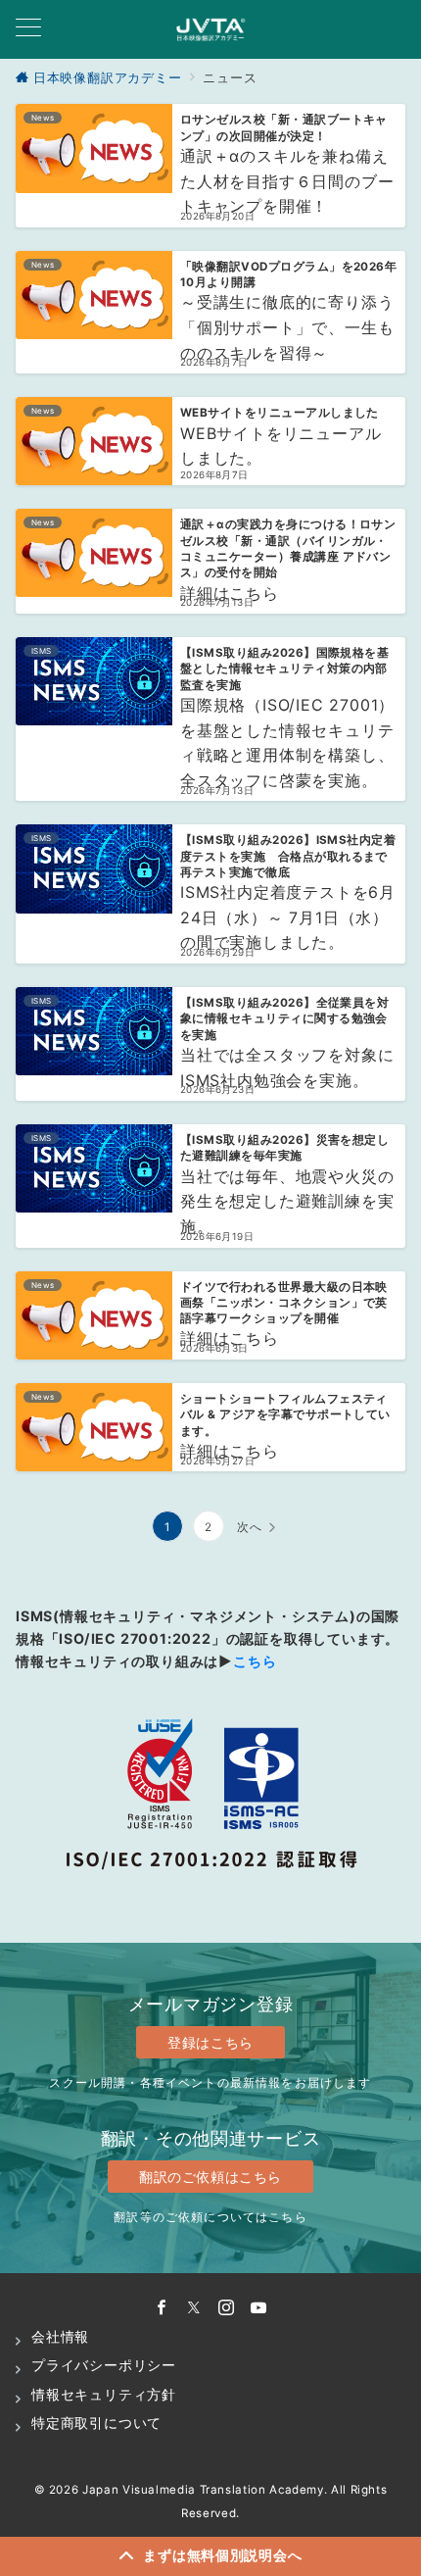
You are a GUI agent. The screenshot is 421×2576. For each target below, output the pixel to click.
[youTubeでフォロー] (259, 2308)
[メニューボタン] (28, 29)
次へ (250, 1527)
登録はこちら (210, 2042)
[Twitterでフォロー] (194, 2308)
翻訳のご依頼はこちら (210, 2177)
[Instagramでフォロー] (227, 2308)
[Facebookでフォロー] (162, 2308)
